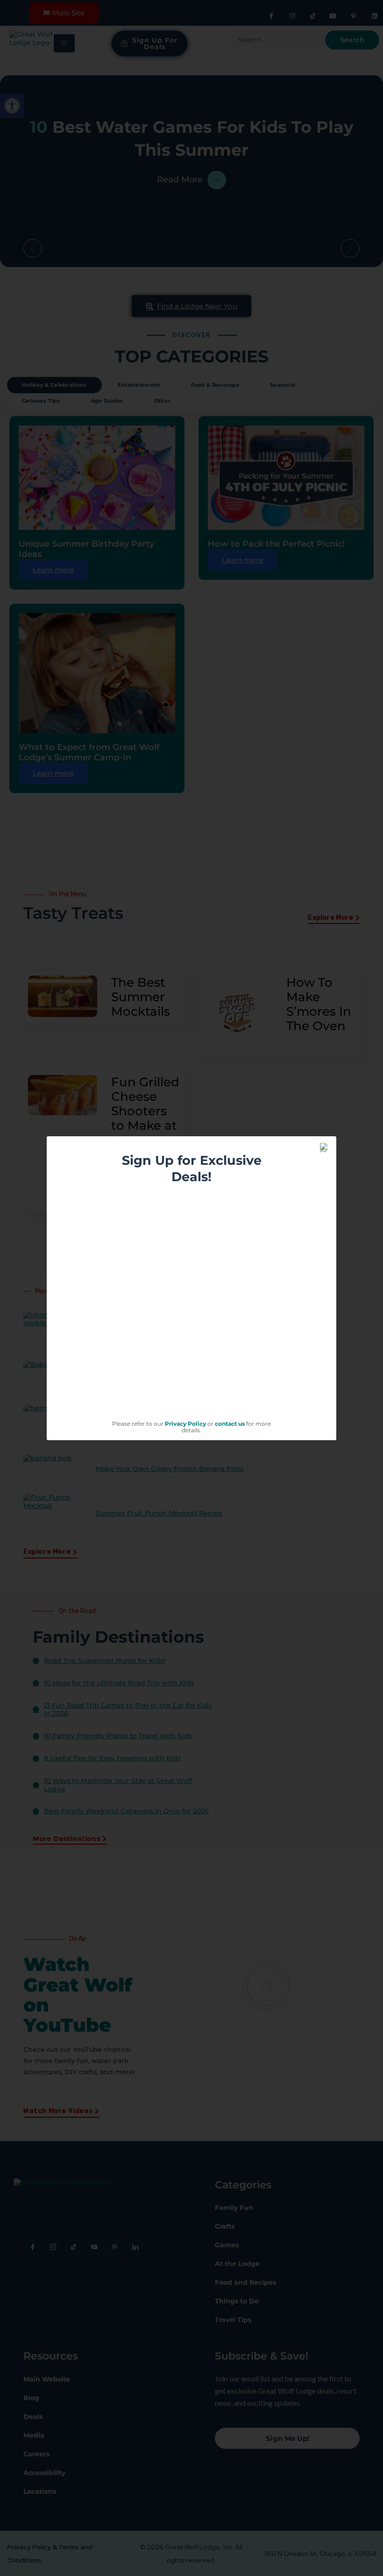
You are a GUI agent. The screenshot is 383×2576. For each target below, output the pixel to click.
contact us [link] (230, 1424)
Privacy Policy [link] (185, 1424)
